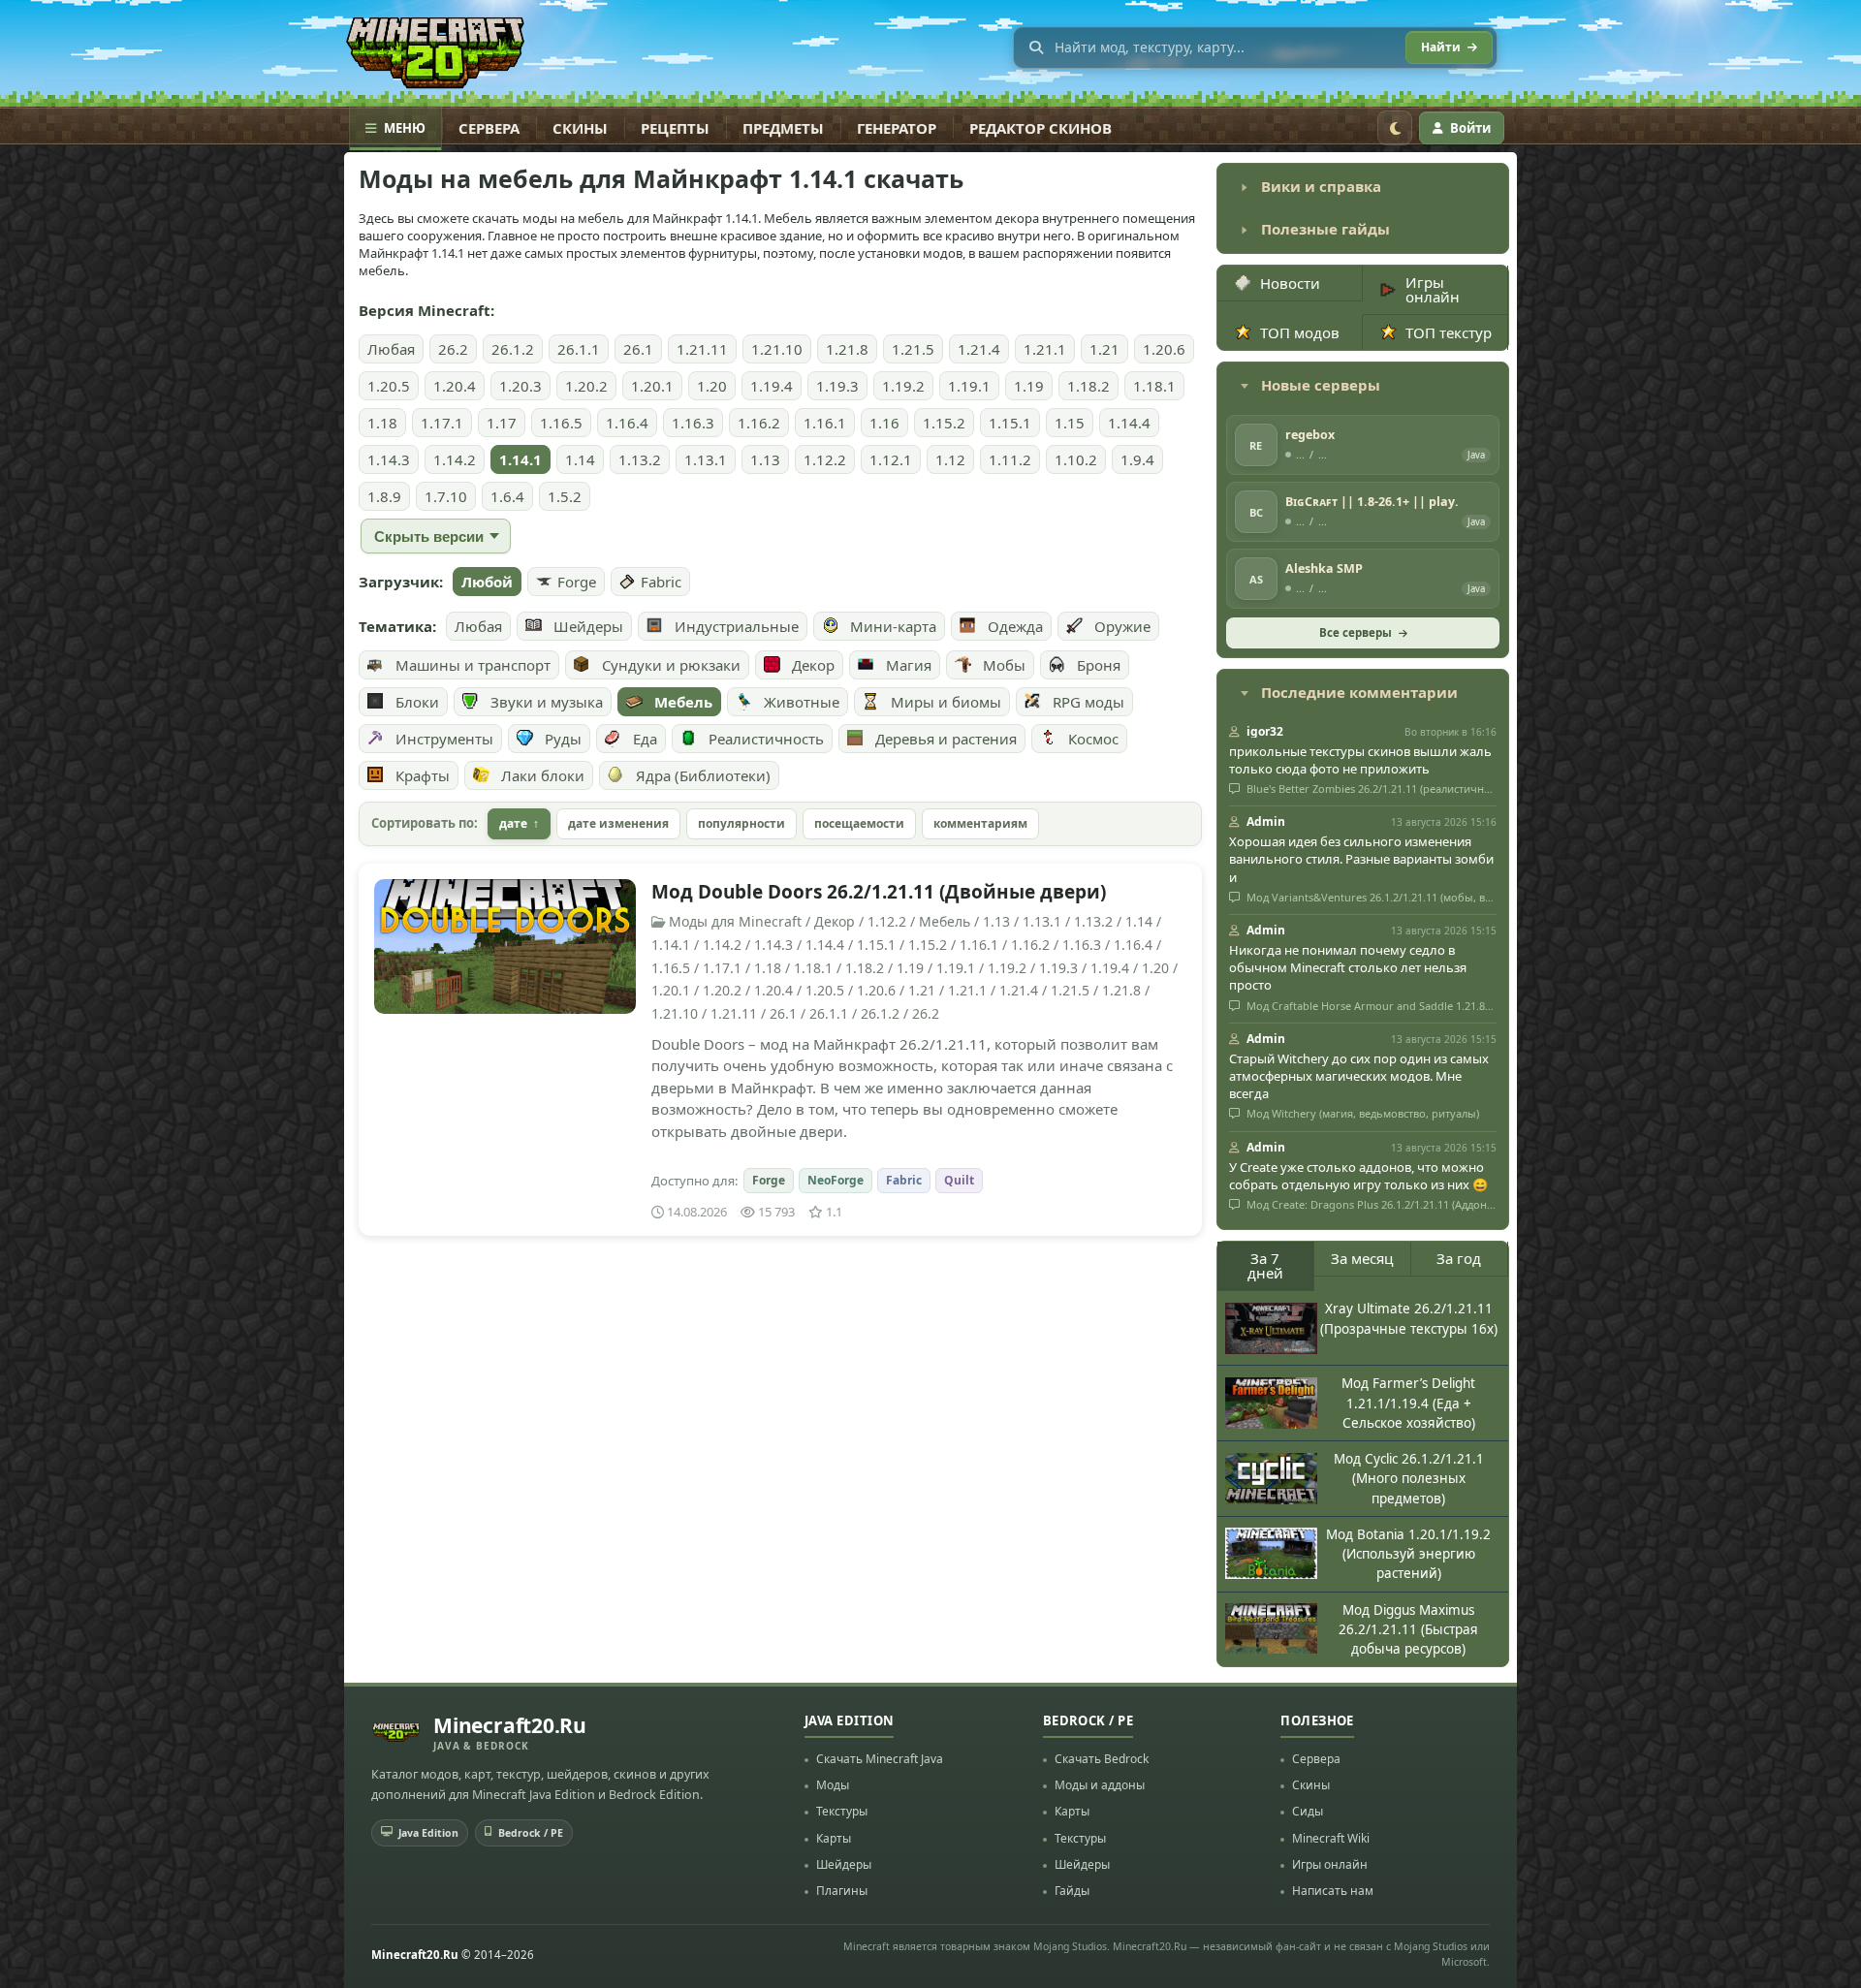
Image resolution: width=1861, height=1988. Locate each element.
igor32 (1265, 731)
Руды (563, 739)
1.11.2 (1010, 459)
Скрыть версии (429, 536)
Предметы (783, 128)
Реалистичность (766, 739)
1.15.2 (944, 423)
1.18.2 (1088, 386)
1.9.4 (1137, 459)
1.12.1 (891, 459)
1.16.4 (627, 423)
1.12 (950, 459)
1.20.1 (652, 386)
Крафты (423, 775)
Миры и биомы (946, 702)
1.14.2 (455, 459)
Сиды (1308, 1811)
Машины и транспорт (473, 665)
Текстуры (842, 1811)
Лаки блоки (543, 775)
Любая (391, 349)
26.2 (453, 349)
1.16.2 (759, 423)
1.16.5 (561, 423)
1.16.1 (825, 423)
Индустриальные (737, 626)
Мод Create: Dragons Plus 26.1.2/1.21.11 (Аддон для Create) (1370, 1205)
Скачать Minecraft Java (880, 1759)
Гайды (1072, 1891)
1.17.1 (442, 423)
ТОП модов (1300, 332)
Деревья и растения (946, 739)
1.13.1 (706, 459)
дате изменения (618, 823)
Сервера (489, 128)
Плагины (842, 1891)
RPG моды (1088, 702)
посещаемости (859, 823)
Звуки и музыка (547, 702)
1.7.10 (446, 496)
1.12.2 (825, 459)
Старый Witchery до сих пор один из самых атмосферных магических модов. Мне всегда (1359, 1076)
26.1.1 (579, 349)
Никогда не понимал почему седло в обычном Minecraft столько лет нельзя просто (1348, 967)
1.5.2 (565, 496)
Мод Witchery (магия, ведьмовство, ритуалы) (1361, 1114)
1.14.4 (1129, 423)
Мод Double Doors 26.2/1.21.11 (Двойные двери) (879, 892)
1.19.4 (772, 386)
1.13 (765, 459)
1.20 (712, 386)
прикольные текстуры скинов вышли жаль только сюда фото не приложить (1360, 760)
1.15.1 (1010, 423)
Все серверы (1356, 632)
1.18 (382, 423)
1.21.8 (847, 349)
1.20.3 (520, 386)
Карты (834, 1838)
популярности (741, 823)
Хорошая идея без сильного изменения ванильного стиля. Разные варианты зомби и (1361, 859)
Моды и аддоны (1100, 1785)
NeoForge (836, 1180)
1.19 (1029, 386)
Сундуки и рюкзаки (671, 665)
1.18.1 (1154, 386)
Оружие (1122, 626)
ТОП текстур (1449, 332)
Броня (1099, 665)
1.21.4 (979, 349)
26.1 (638, 349)
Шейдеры (588, 626)
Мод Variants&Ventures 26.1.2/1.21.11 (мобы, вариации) (1370, 898)
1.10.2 (1076, 459)
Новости (1290, 283)
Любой (487, 582)
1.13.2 (640, 459)
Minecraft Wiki (1331, 1838)
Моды (833, 1785)
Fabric (661, 582)
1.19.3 (837, 386)
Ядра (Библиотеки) (703, 775)
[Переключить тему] (1395, 128)
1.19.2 (903, 386)
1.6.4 (507, 496)
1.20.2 (586, 386)
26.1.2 (513, 349)
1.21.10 (777, 349)
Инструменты (444, 739)
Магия (909, 665)
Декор (813, 665)
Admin (1266, 821)
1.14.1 (520, 459)
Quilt (959, 1180)
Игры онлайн (1433, 289)
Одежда (1015, 626)
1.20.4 (455, 386)
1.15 (1070, 423)
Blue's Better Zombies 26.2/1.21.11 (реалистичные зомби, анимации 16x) (1370, 789)
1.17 (502, 423)
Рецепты (675, 128)
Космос (1093, 739)
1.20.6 (1164, 349)
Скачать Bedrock (1102, 1759)
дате (513, 823)
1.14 (580, 459)
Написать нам (1333, 1891)
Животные (802, 702)
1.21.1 (1045, 349)
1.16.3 (693, 423)
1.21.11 (702, 349)
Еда (645, 739)
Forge (577, 582)
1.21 (1104, 349)
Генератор (897, 128)
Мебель (683, 702)
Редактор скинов (1041, 128)
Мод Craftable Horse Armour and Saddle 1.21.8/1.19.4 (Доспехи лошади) (1370, 1006)
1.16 (884, 423)
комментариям (980, 823)
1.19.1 (969, 386)
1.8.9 (384, 496)
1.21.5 (913, 349)
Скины (580, 128)
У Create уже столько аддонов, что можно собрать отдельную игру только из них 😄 (1358, 1176)
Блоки (417, 702)
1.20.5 (389, 386)
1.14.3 (389, 459)
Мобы (1004, 665)
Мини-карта (893, 626)
